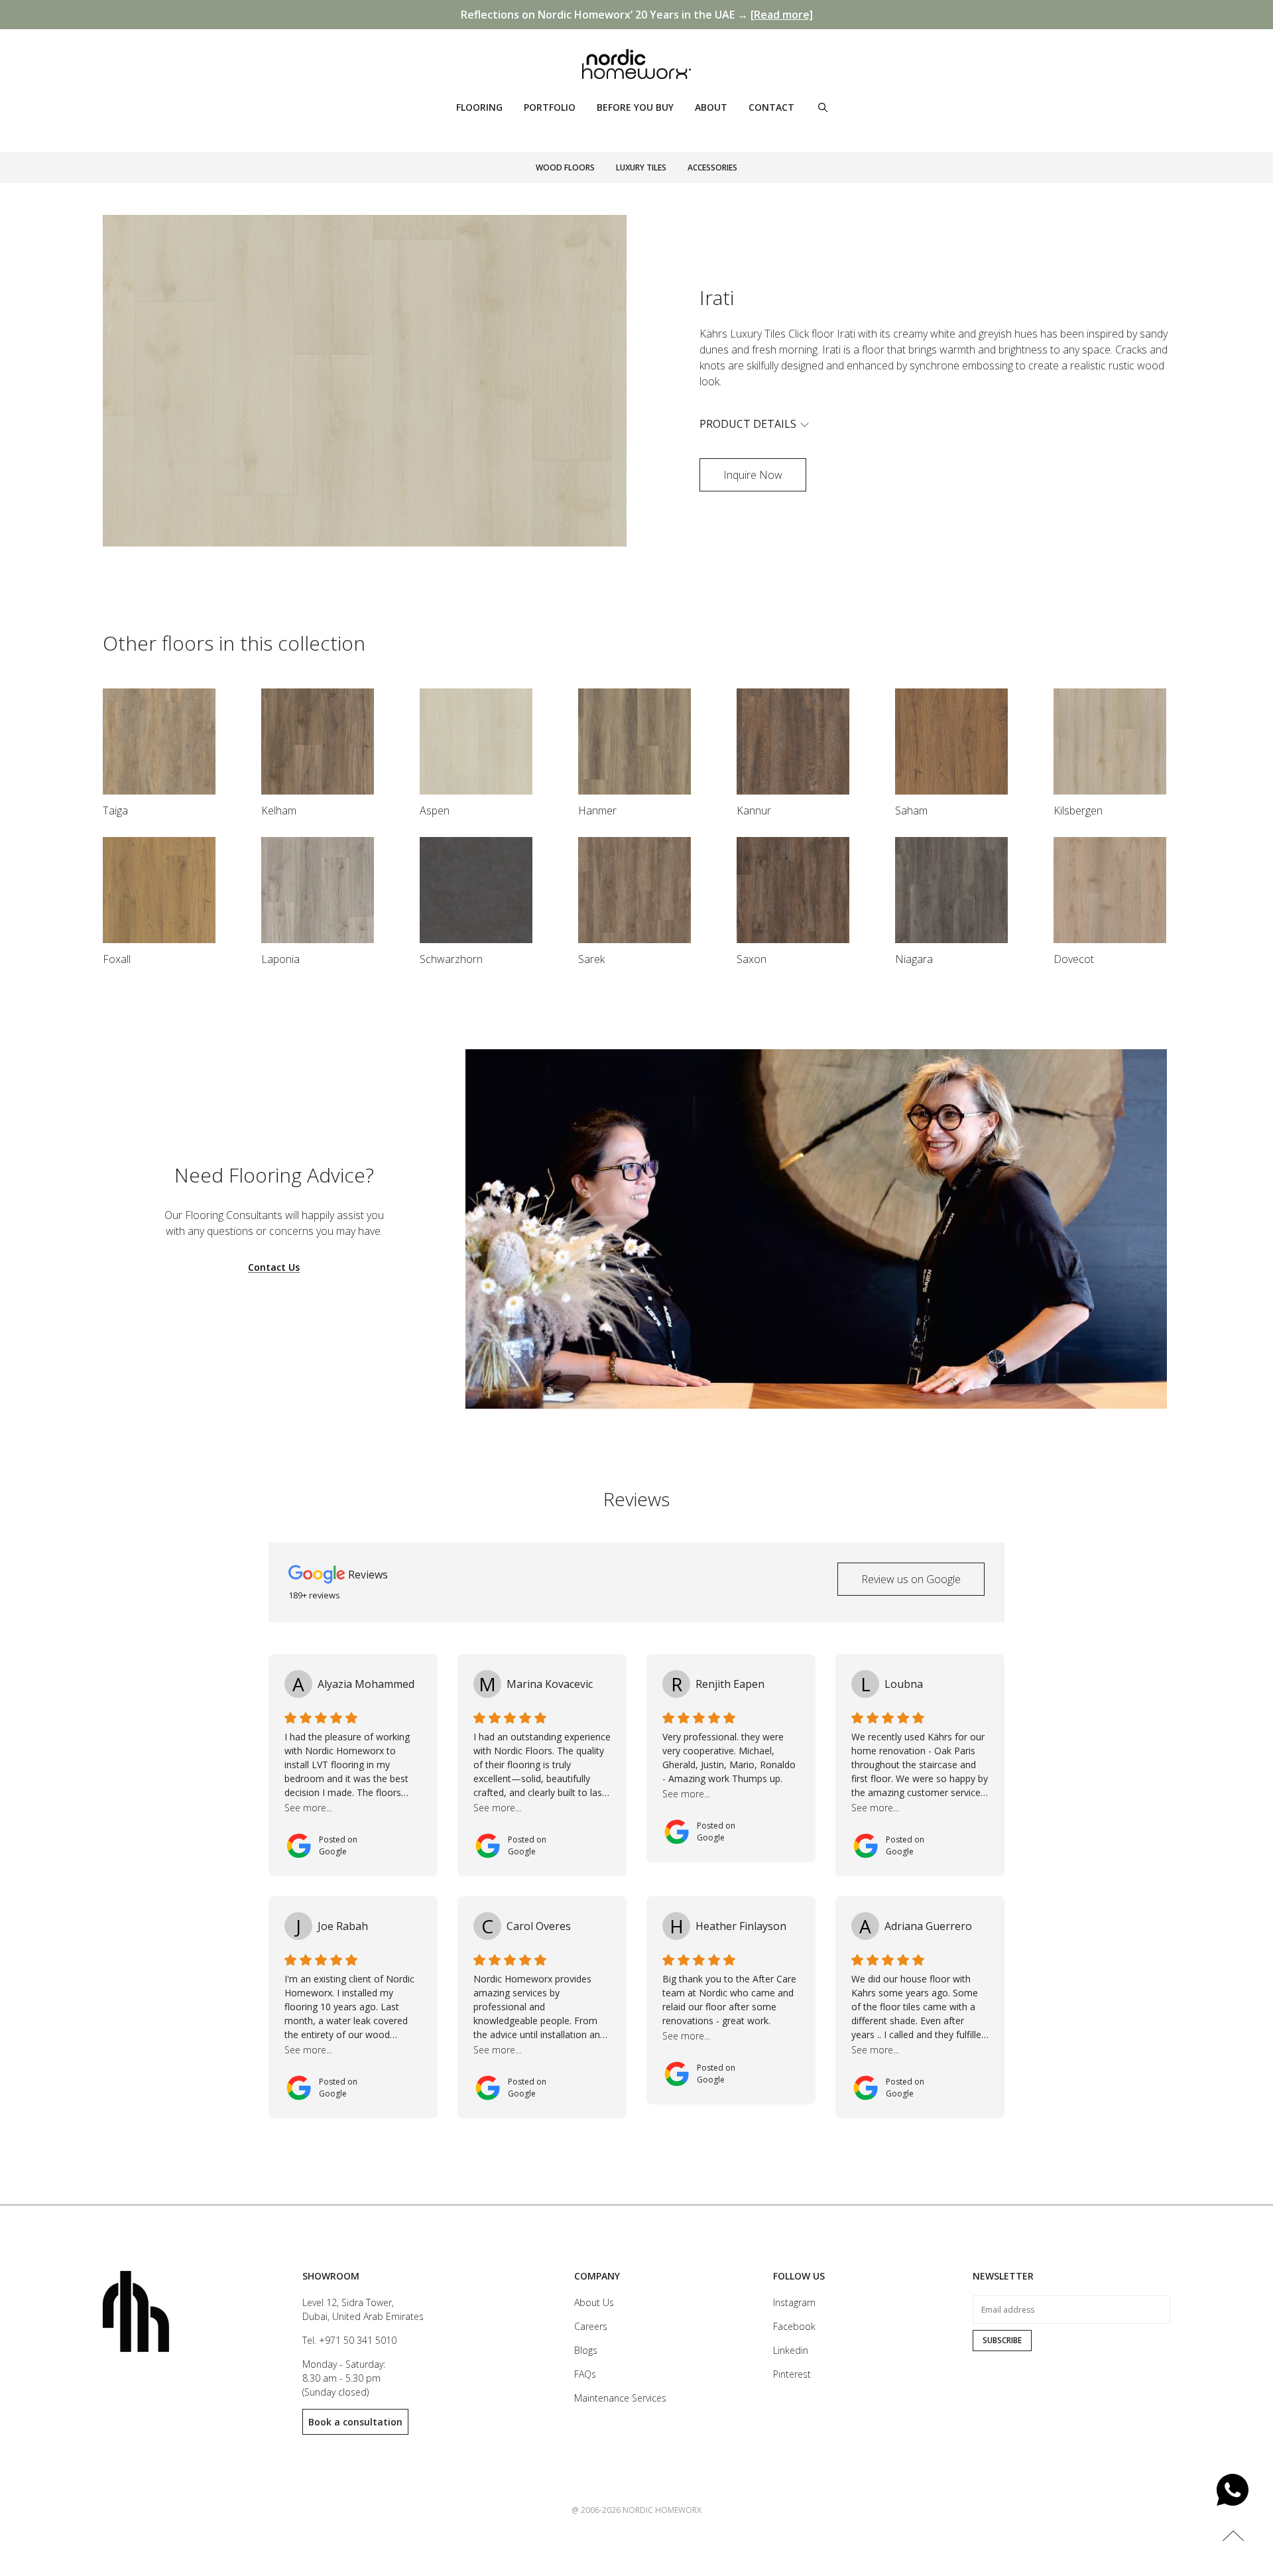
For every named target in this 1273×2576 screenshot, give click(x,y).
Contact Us (274, 1268)
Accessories (712, 167)
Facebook (794, 2326)
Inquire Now (753, 475)
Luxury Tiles (641, 167)
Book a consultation (355, 2422)
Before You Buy (635, 107)
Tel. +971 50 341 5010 (349, 2340)
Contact (771, 107)
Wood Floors (565, 167)
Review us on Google (911, 1579)
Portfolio (550, 107)
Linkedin (791, 2350)
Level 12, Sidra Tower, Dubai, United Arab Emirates (363, 2309)
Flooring (479, 107)
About (711, 107)
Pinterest (792, 2374)
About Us (594, 2302)
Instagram (794, 2302)
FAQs (585, 2374)
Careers (591, 2326)
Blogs (586, 2350)
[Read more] (782, 15)
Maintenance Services (620, 2398)
